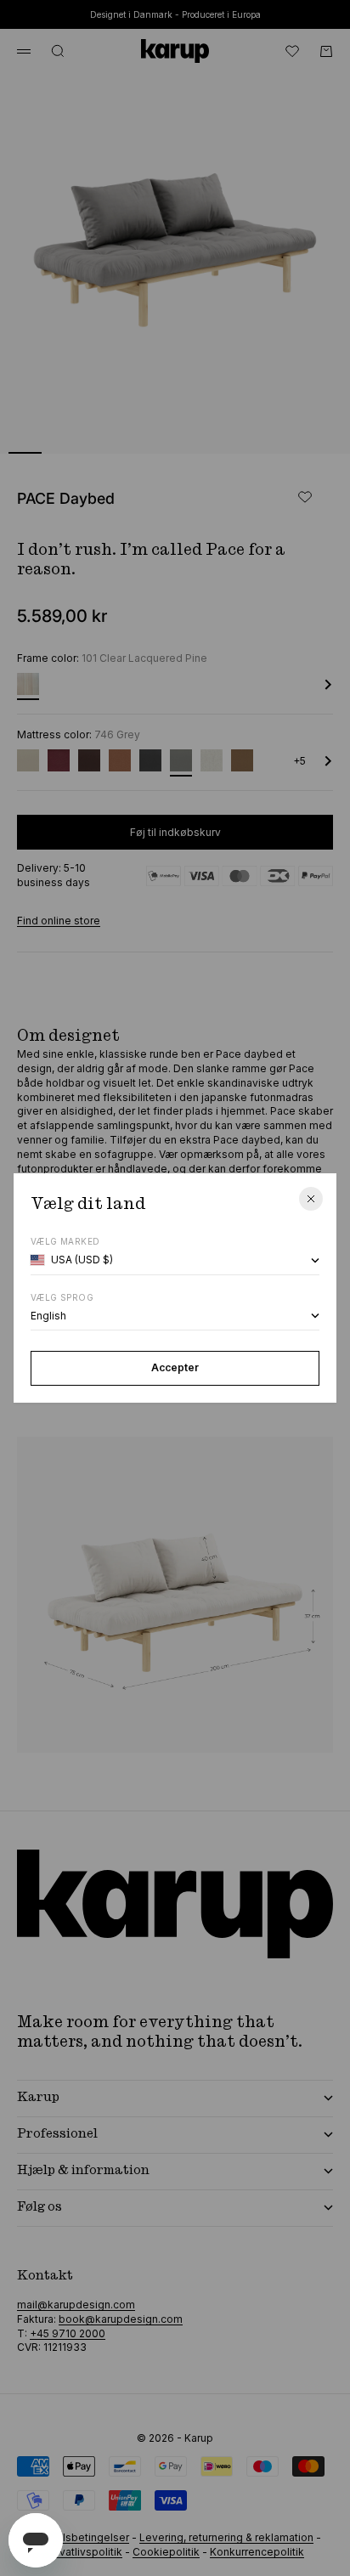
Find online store (59, 921)
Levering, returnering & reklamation (226, 2537)
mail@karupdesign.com (76, 2305)
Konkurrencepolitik (257, 2552)
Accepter (175, 1367)
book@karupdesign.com (121, 2319)
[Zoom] (309, 430)
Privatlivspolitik (85, 2552)
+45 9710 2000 (68, 2333)
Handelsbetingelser (79, 2537)
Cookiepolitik (166, 2552)
